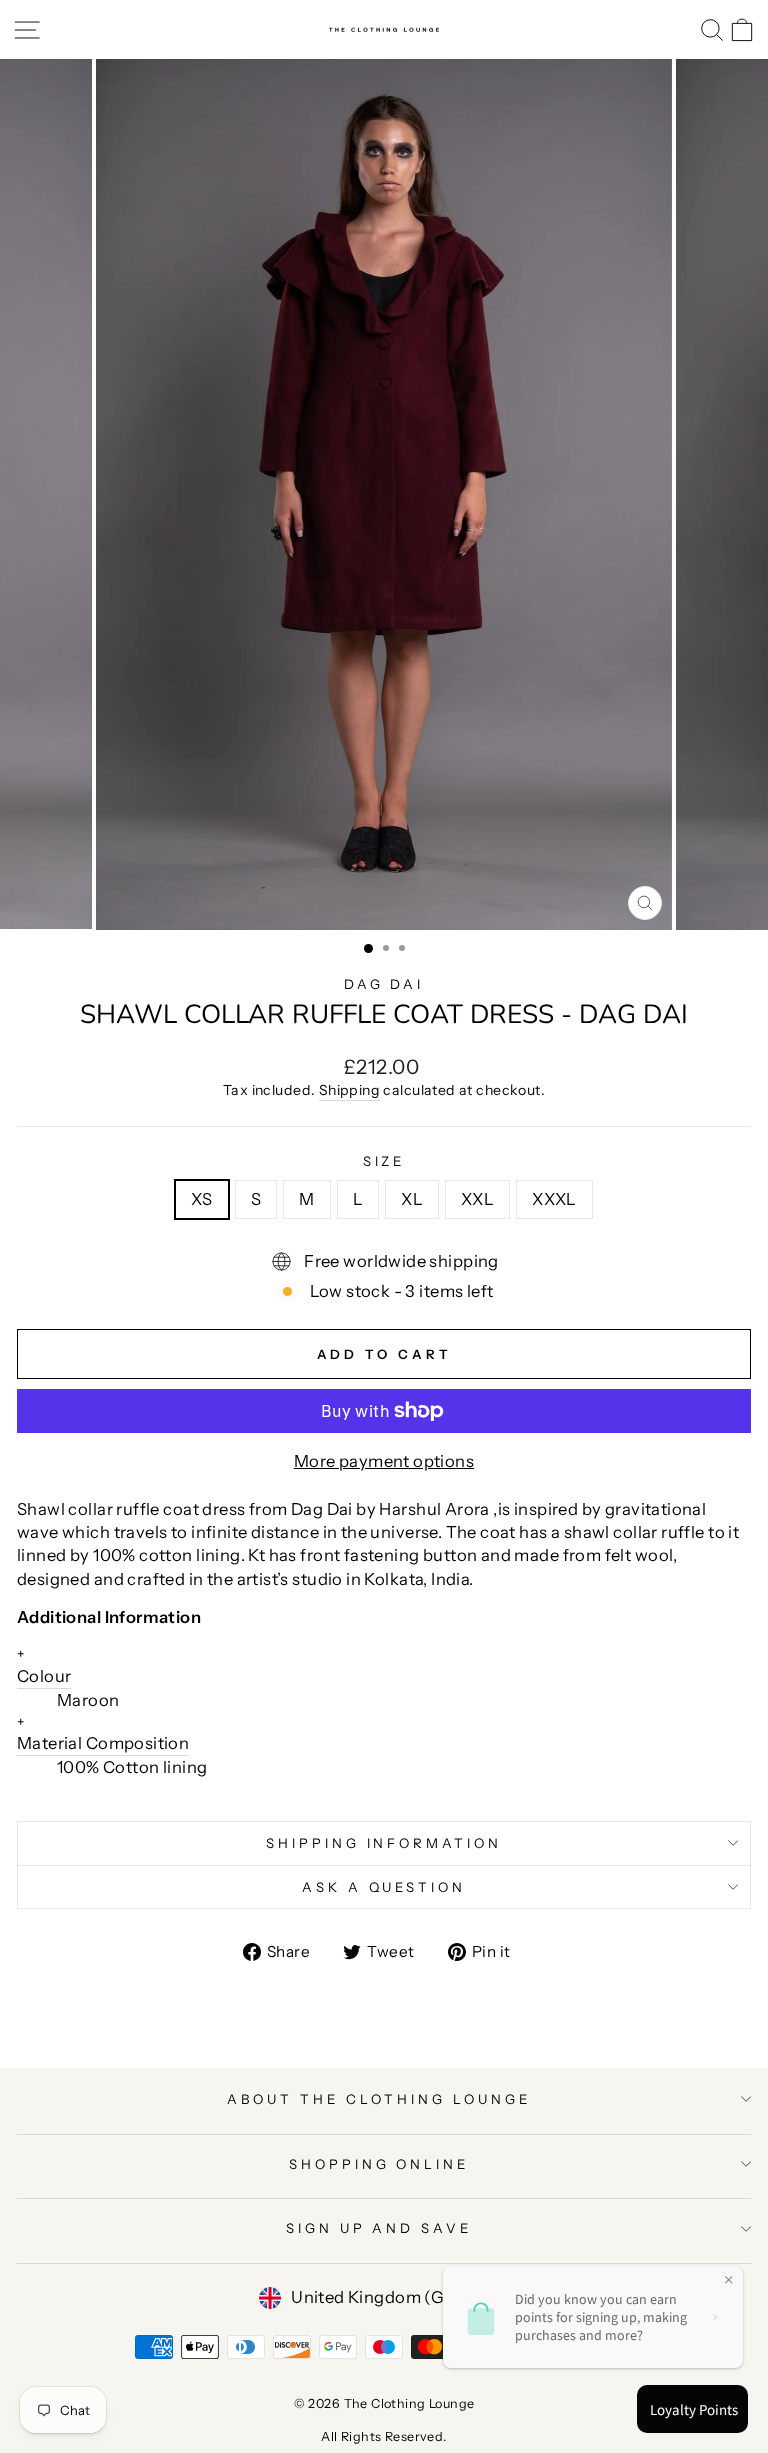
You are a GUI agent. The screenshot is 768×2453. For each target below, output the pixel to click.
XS (202, 1199)
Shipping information (384, 1843)
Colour (44, 1665)
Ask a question (384, 1887)
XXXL (554, 1199)
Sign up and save (379, 2228)
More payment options (384, 1461)
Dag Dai (384, 984)
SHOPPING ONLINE (379, 2164)
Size (384, 1161)
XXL (477, 1199)
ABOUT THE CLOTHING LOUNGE (378, 2099)
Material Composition (103, 1733)
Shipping (349, 1090)
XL (412, 1199)
